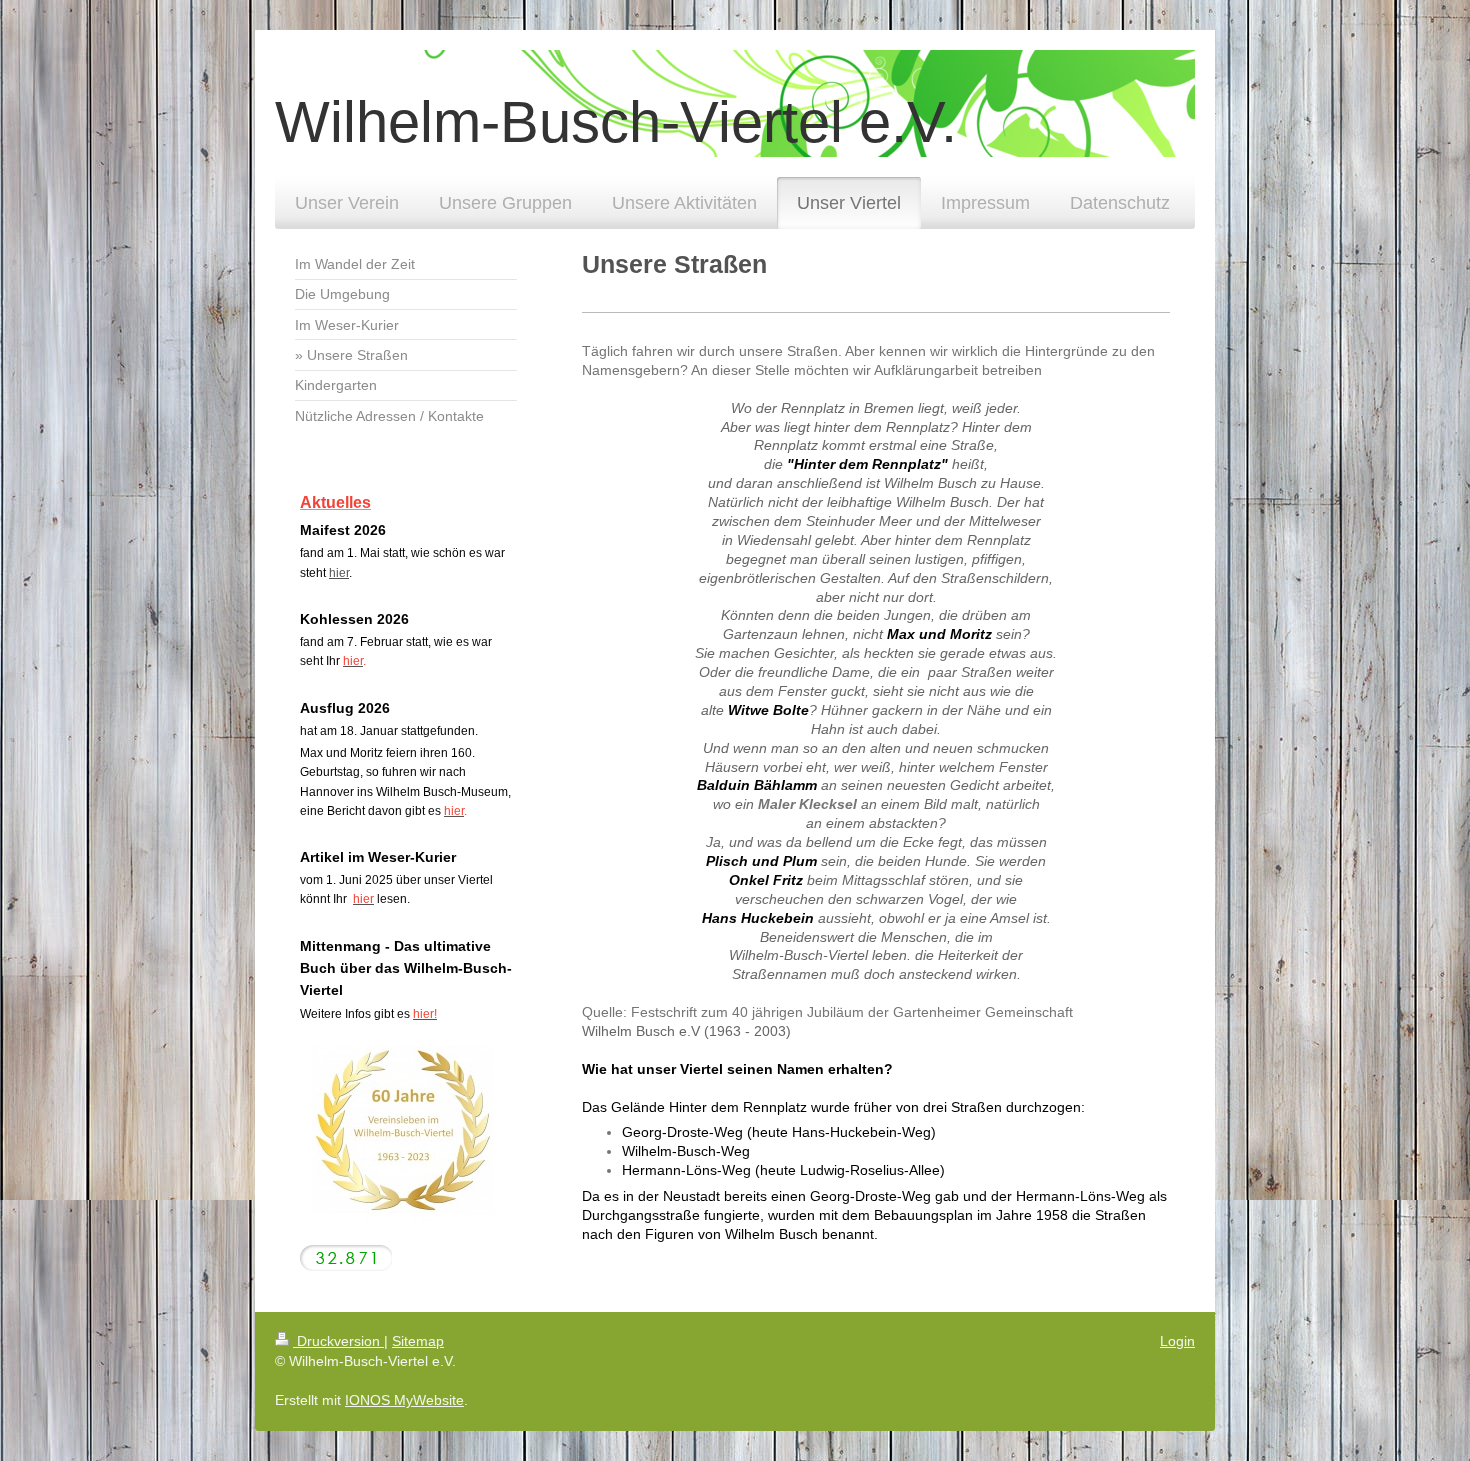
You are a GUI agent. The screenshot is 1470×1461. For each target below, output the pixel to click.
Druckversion (338, 1341)
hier (339, 573)
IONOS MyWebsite (404, 1400)
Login (1177, 1341)
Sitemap (418, 1341)
